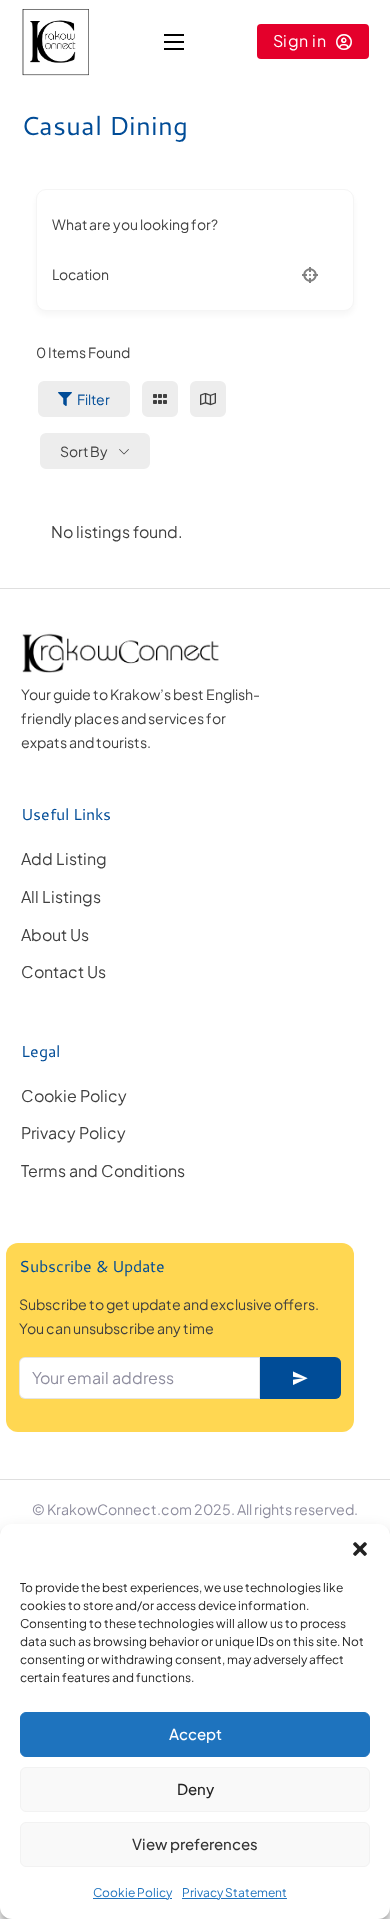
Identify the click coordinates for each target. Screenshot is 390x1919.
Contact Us (63, 971)
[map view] (208, 399)
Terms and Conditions (103, 1170)
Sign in (300, 40)
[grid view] (160, 399)
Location (80, 274)
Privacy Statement (234, 1892)
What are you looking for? (135, 224)
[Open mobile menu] (174, 42)
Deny (195, 1788)
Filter (93, 399)
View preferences (195, 1843)
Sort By (84, 451)
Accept (195, 1733)
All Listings (61, 896)
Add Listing (64, 858)
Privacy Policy (73, 1132)
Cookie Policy (132, 1892)
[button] (360, 1549)
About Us (55, 934)
